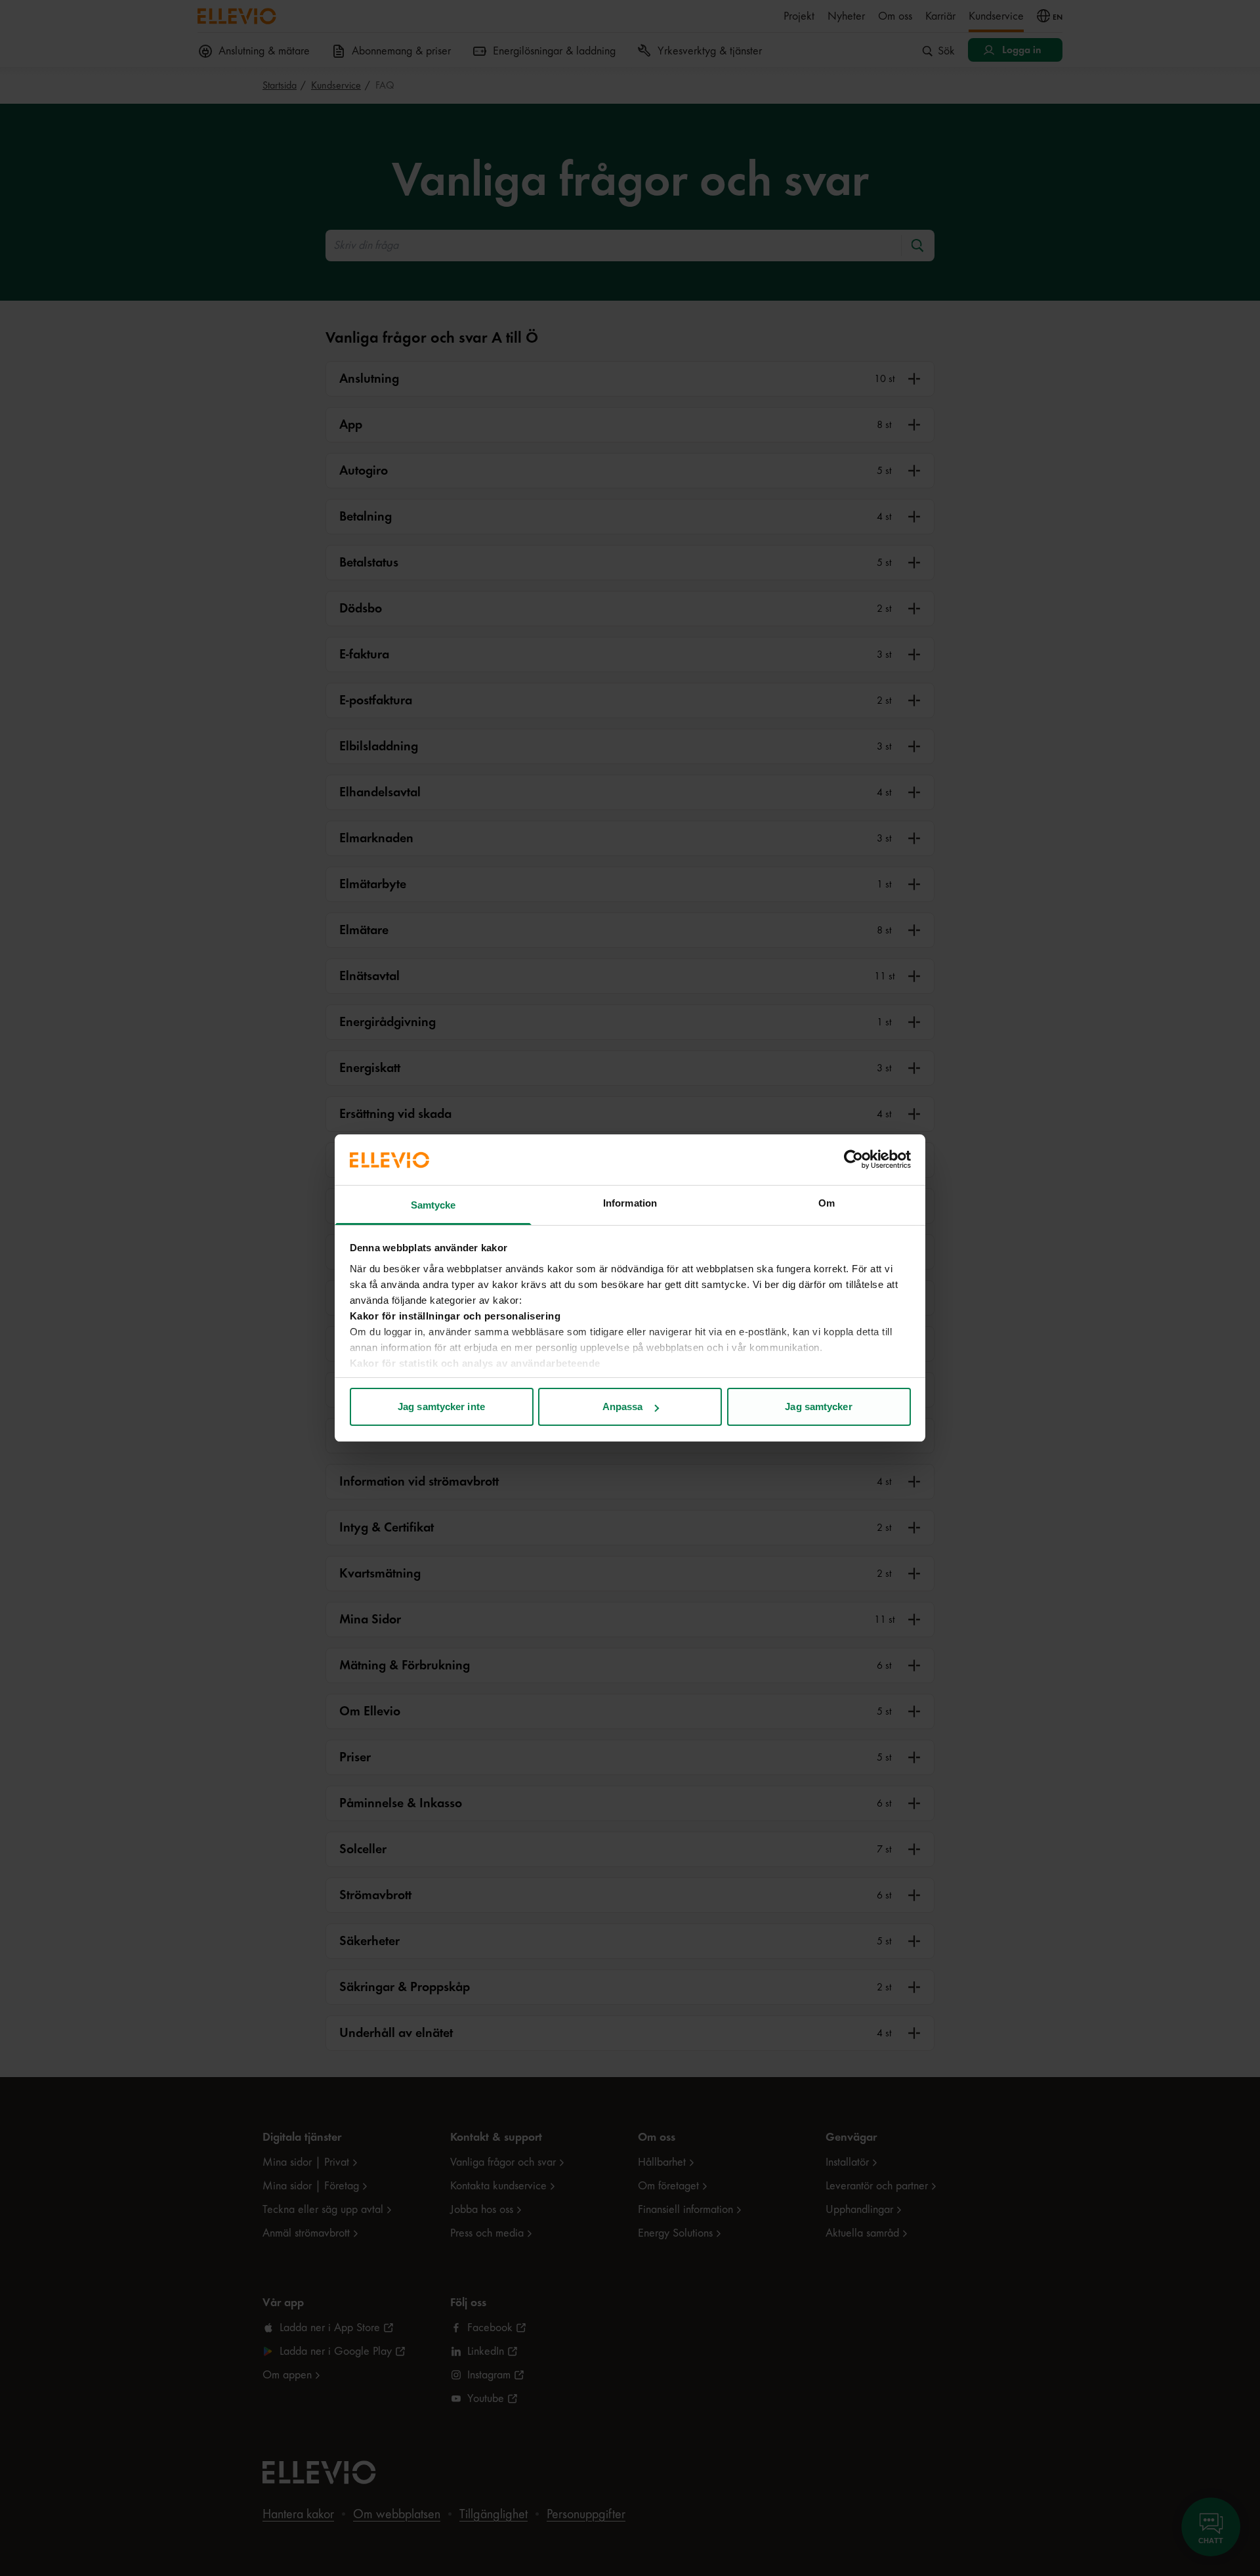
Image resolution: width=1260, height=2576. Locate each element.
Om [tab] (827, 1203)
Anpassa (623, 1406)
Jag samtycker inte (441, 1406)
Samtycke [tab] (433, 1205)
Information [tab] (630, 1203)
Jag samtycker (818, 1406)
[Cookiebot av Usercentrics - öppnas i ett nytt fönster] (853, 1159)
